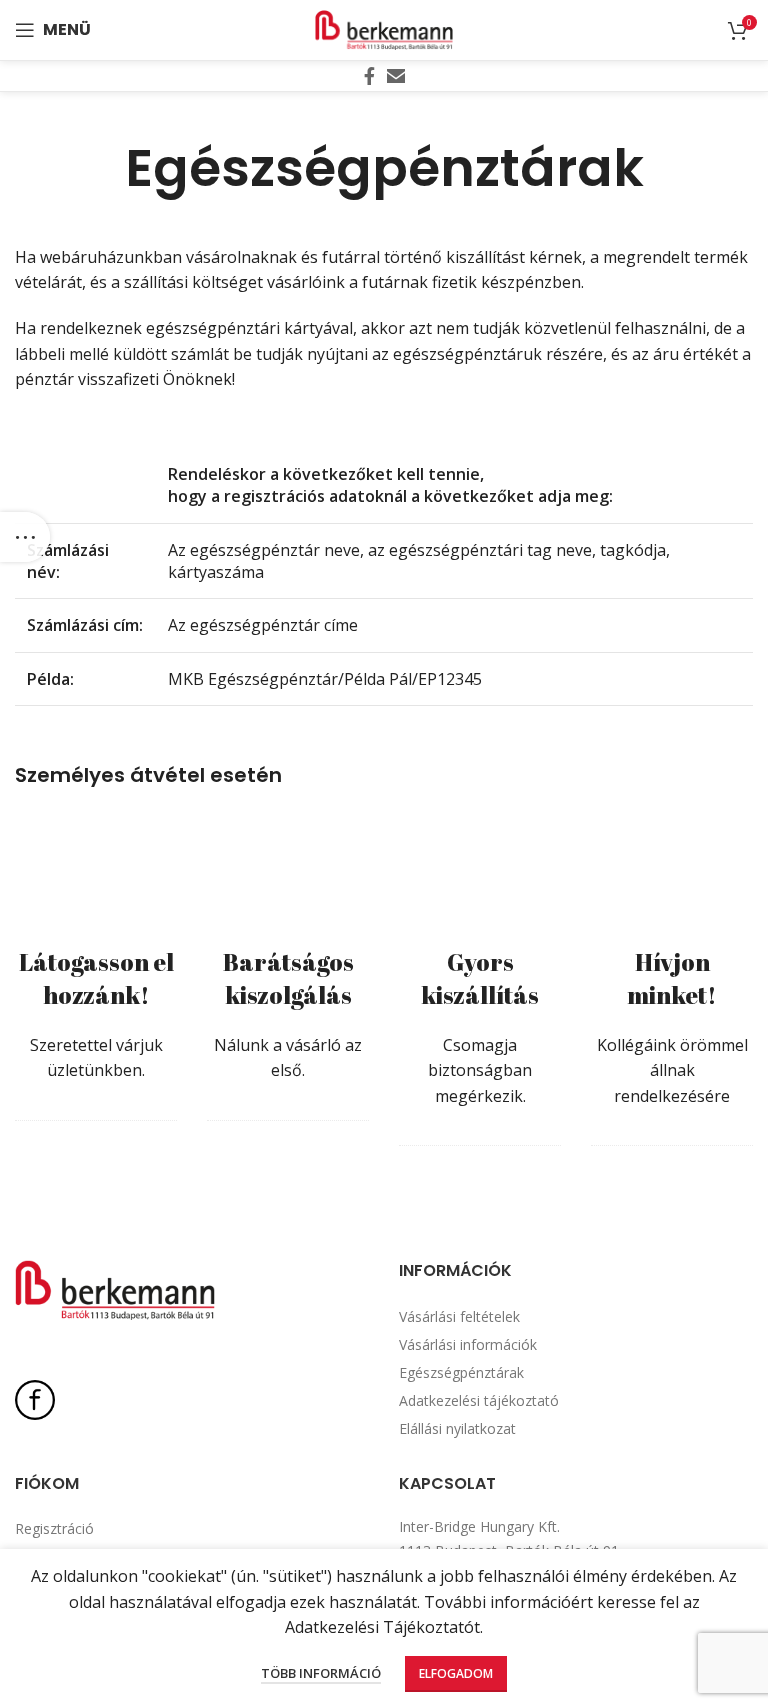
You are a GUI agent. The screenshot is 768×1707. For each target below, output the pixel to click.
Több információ (321, 1673)
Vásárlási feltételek (459, 1316)
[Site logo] (384, 28)
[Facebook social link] (369, 76)
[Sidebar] (25, 537)
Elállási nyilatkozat (457, 1428)
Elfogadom (456, 1673)
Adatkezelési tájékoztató (479, 1400)
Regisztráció (54, 1528)
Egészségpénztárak (461, 1372)
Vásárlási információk (468, 1344)
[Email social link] (396, 76)
